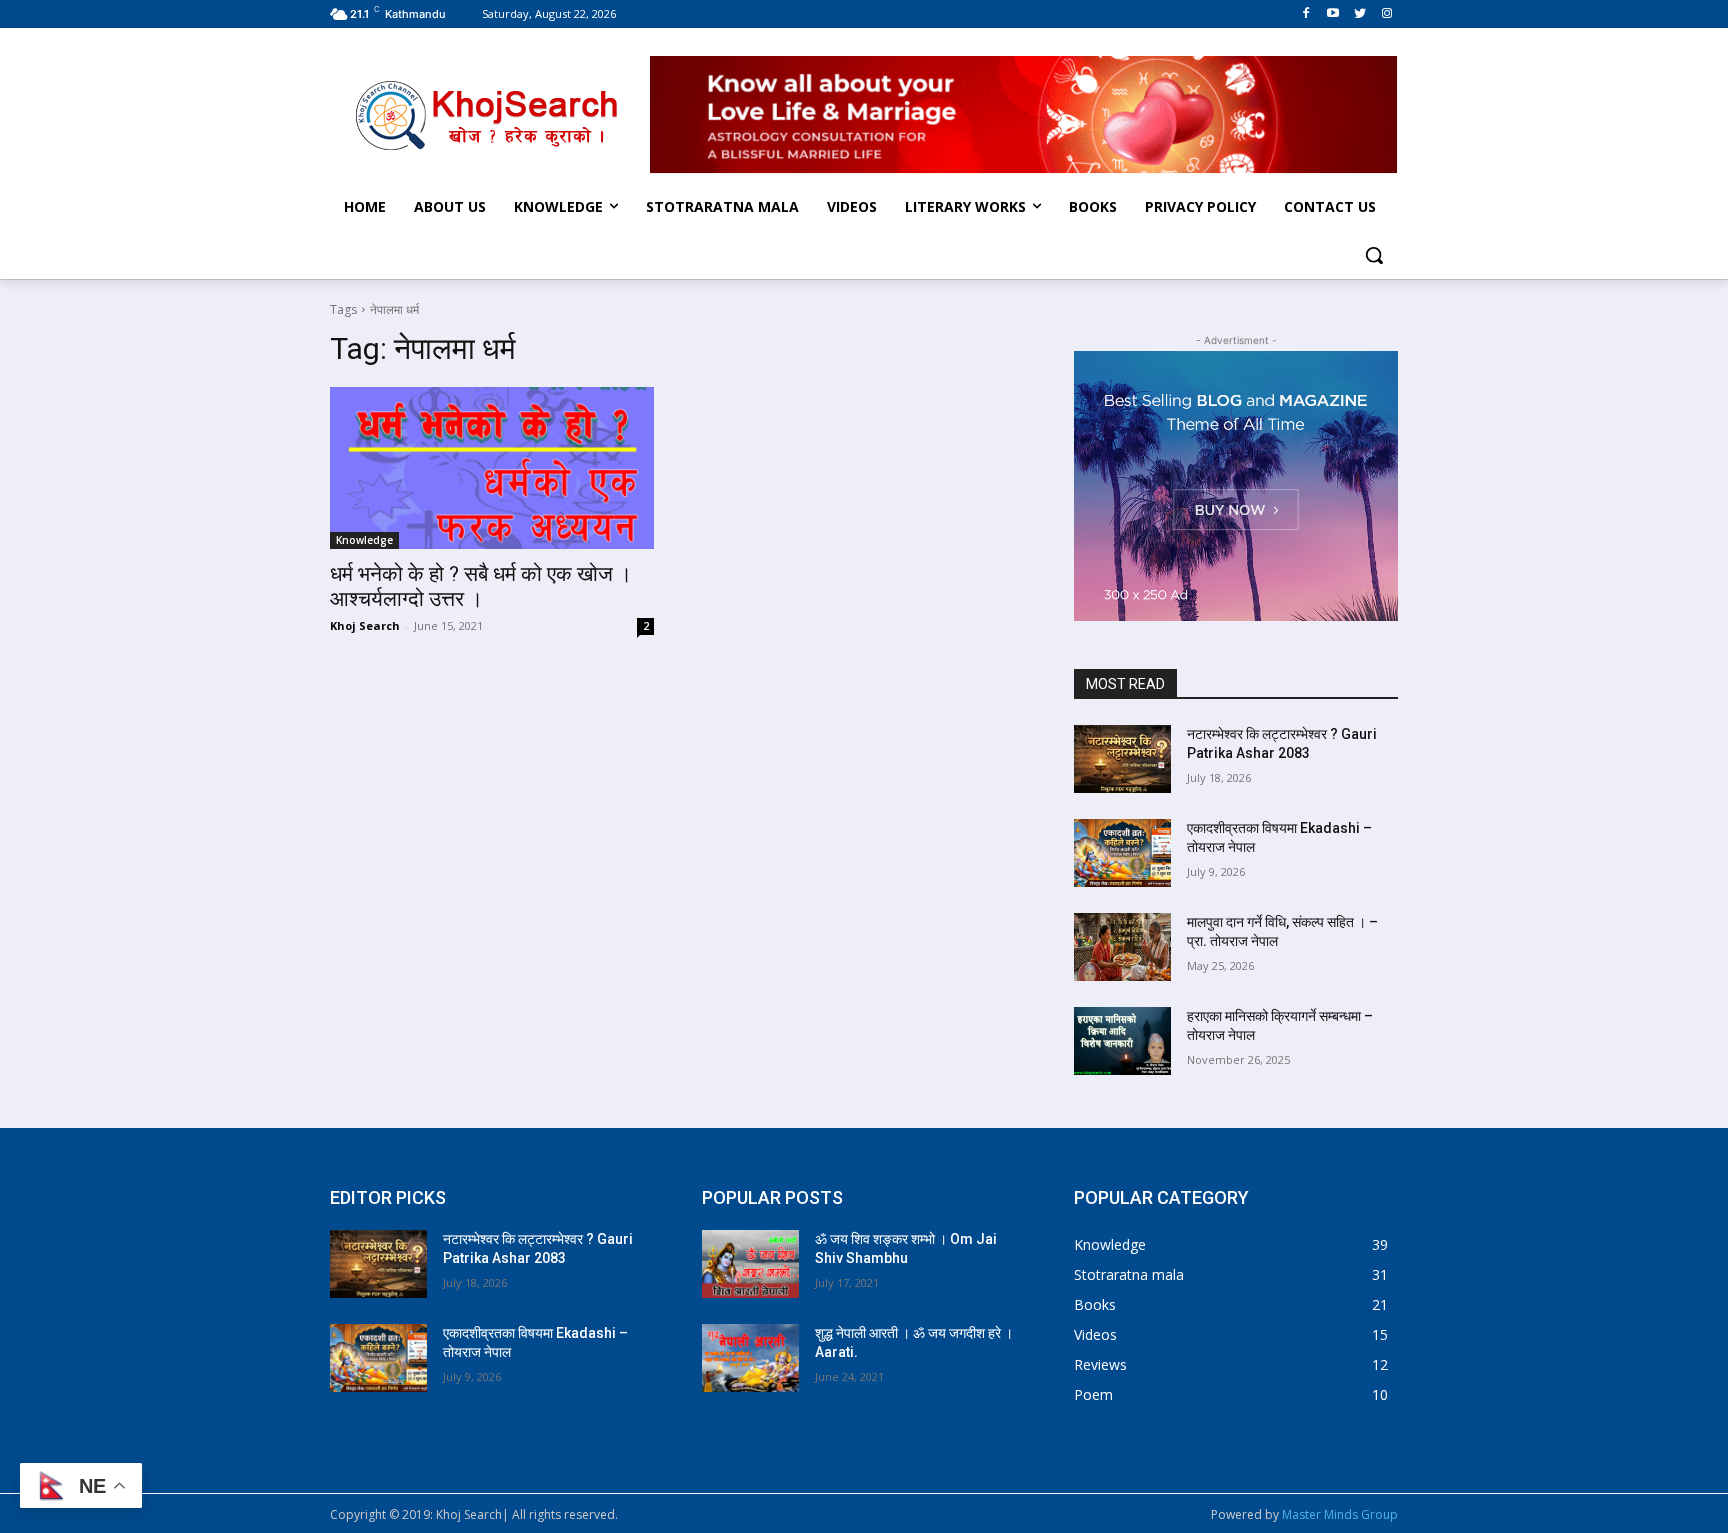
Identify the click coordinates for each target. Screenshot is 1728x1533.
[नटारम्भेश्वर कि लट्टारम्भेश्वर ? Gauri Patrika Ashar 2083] (1122, 759)
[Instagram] (1386, 13)
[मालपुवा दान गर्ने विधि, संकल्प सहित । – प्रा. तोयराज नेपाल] (1122, 947)
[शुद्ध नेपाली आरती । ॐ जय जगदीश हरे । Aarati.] (750, 1358)
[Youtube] (1333, 13)
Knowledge (364, 540)
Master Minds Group (1340, 1514)
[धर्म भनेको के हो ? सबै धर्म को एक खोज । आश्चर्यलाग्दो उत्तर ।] (492, 468)
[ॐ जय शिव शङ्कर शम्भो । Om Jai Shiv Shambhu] (750, 1264)
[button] (1374, 255)
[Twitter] (1359, 13)
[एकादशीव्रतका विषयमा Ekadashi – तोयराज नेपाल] (1122, 853)
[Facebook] (1306, 13)
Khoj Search (365, 625)
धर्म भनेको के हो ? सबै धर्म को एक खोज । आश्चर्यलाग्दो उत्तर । (481, 586)
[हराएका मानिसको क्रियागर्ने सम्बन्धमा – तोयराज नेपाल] (1122, 1041)
